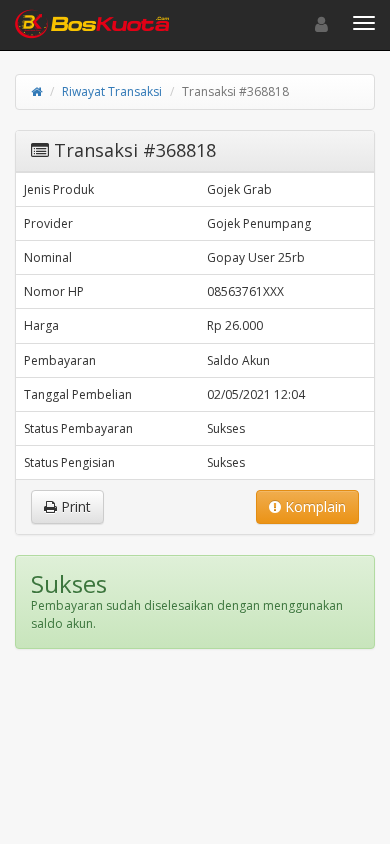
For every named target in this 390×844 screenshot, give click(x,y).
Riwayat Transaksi (112, 91)
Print (74, 506)
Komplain (313, 506)
